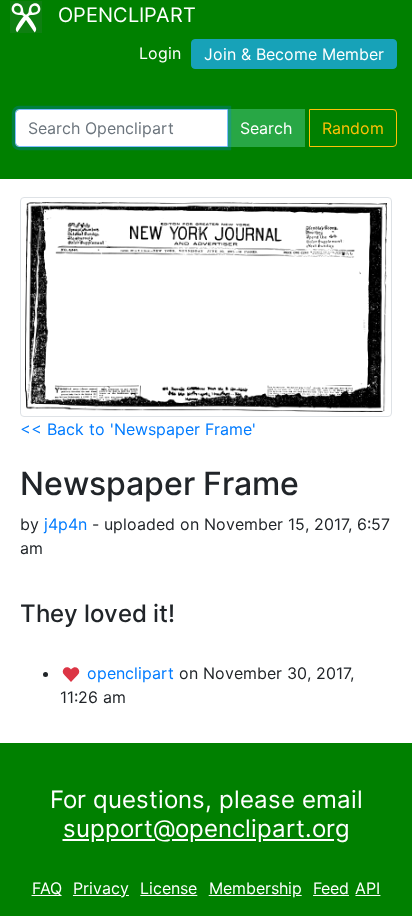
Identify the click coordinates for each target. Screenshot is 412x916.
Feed (331, 888)
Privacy (101, 888)
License (168, 888)
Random (353, 128)
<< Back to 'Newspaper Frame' (138, 429)
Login (160, 53)
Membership (255, 888)
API (367, 888)
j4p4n (65, 524)
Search (266, 128)
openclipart (133, 673)
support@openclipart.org (206, 828)
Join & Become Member (294, 54)
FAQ (47, 888)
